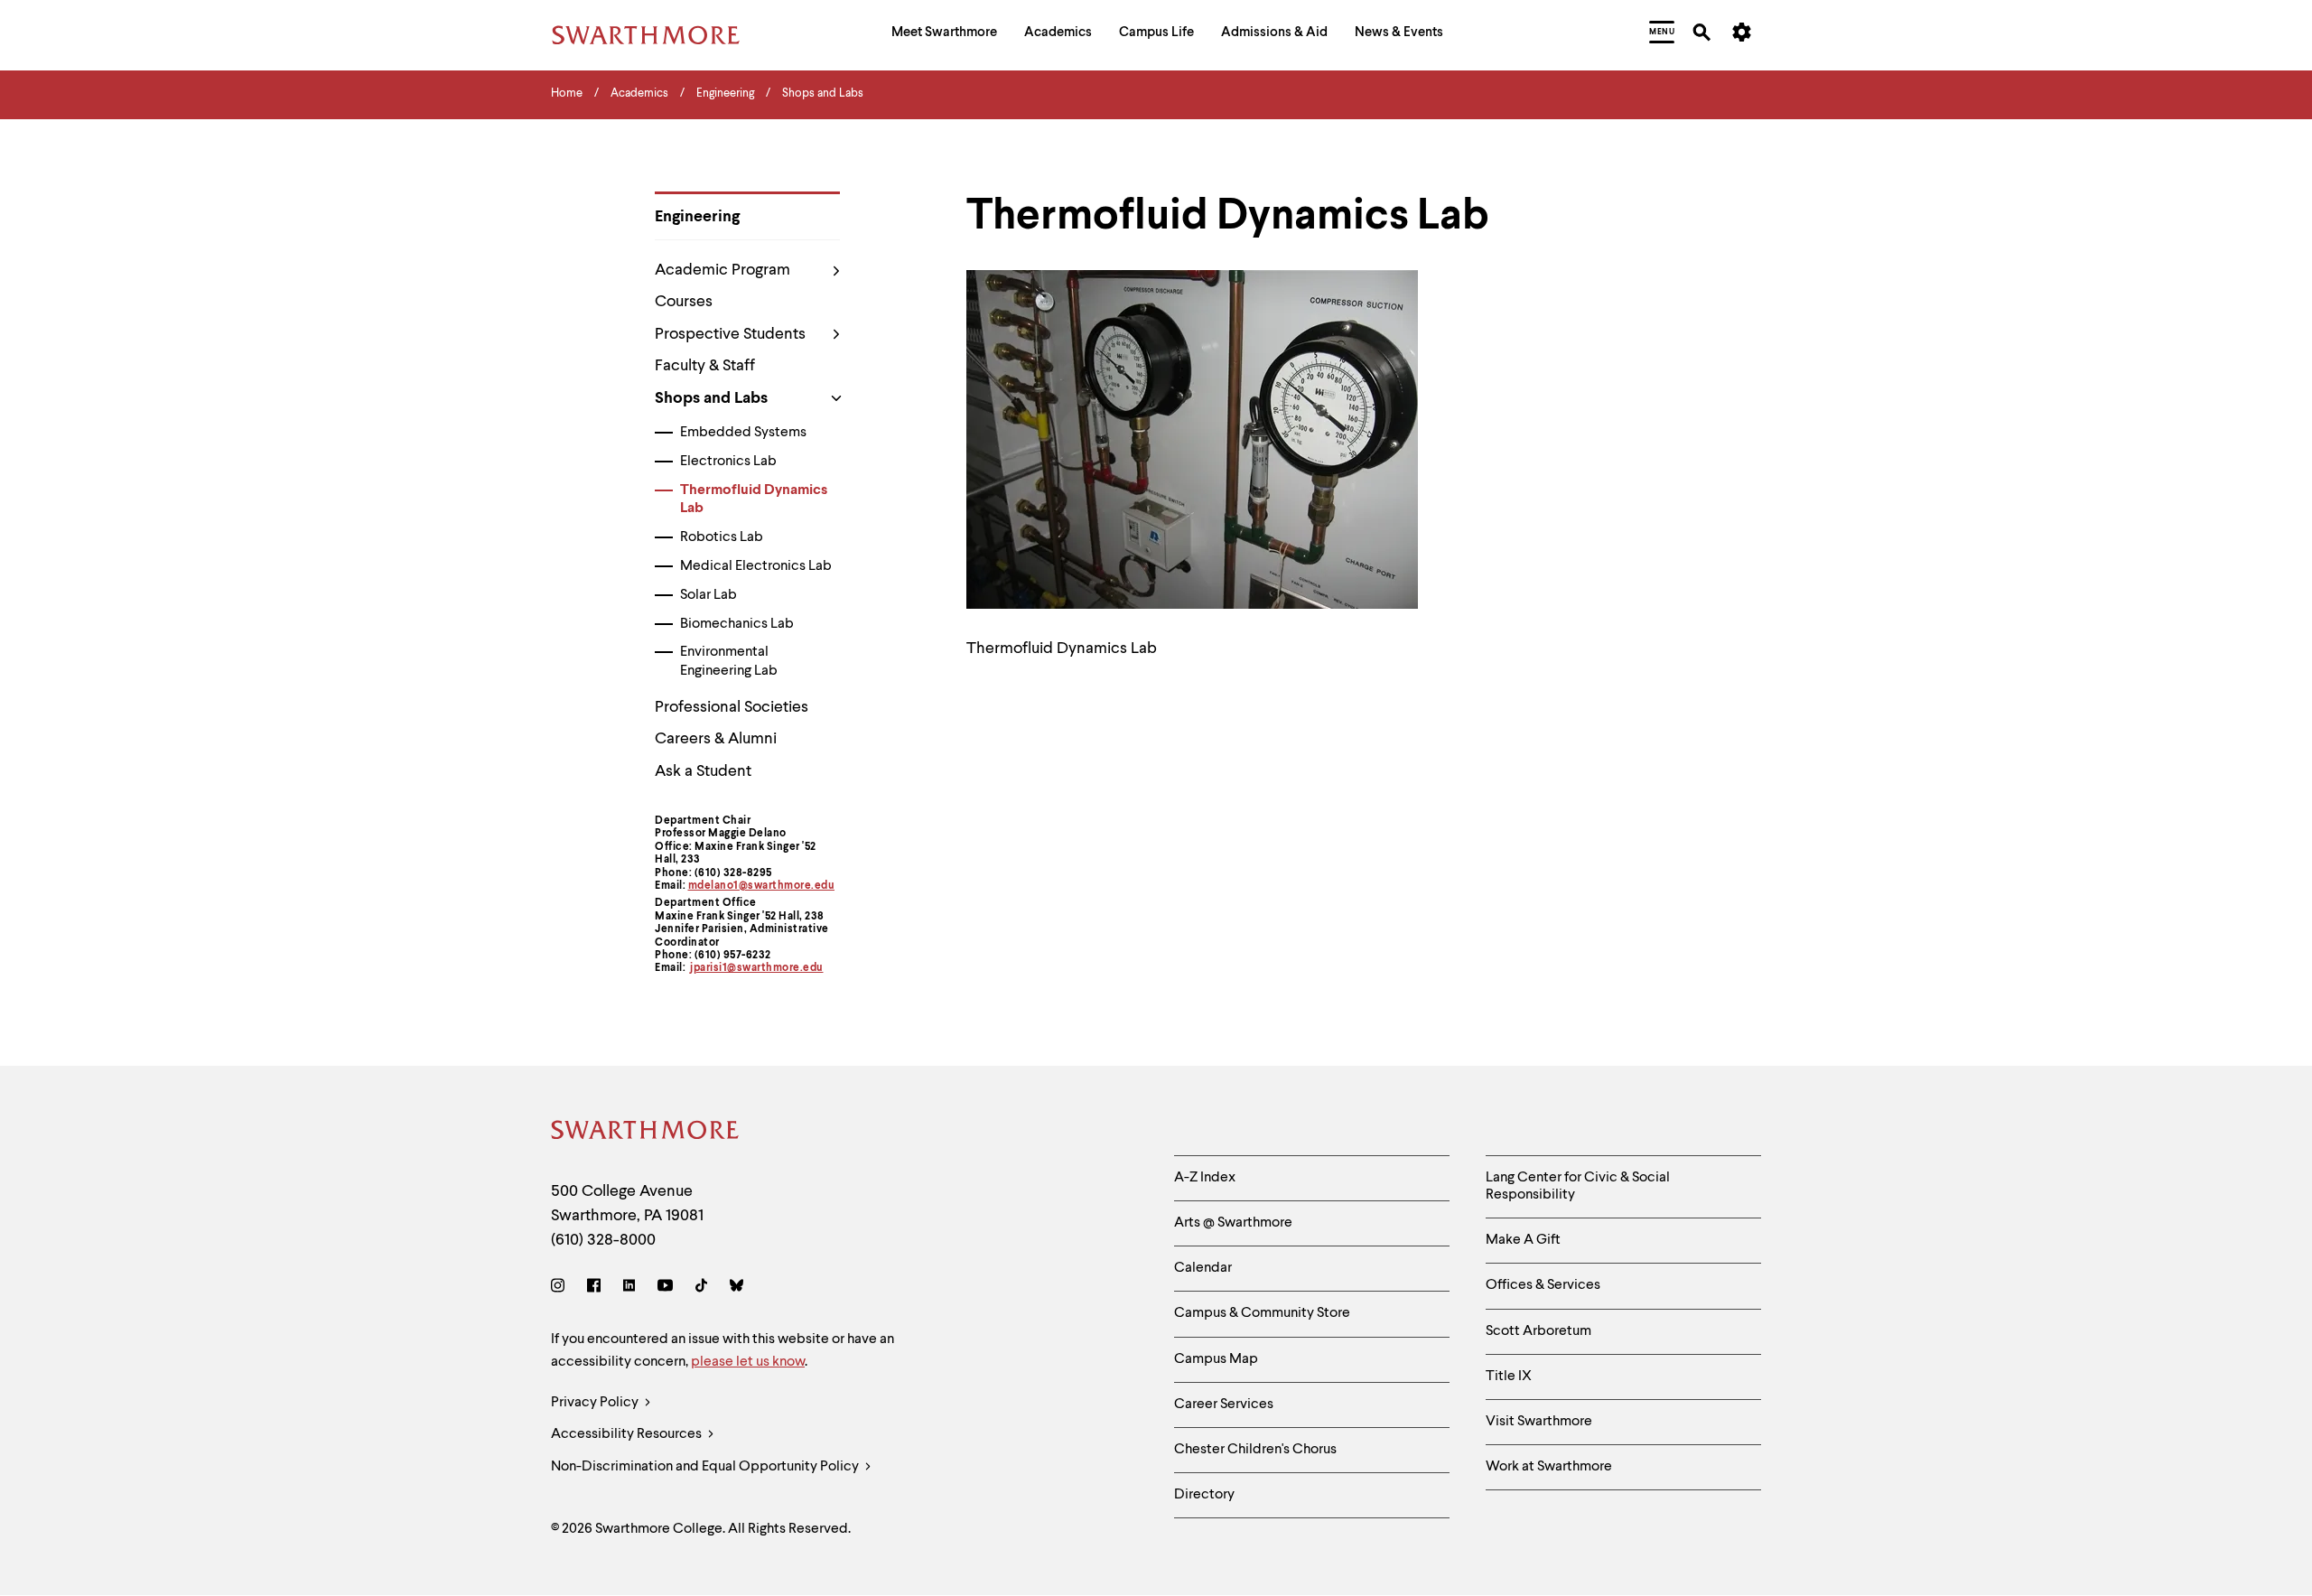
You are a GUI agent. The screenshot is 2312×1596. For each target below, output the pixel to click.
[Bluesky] (736, 1288)
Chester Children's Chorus (1255, 1450)
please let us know (748, 1362)
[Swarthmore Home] (646, 1133)
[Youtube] (665, 1288)
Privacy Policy (596, 1403)
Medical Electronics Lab (756, 566)
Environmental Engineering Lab (729, 662)
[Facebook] (594, 1288)
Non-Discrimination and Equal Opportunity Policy (706, 1467)
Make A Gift (1523, 1240)
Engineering (697, 217)
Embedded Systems (743, 433)
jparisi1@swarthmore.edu (757, 968)
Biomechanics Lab (737, 624)
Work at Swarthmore (1549, 1467)
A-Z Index (1205, 1178)
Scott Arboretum (1538, 1331)
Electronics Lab (728, 462)
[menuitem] (944, 35)
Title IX (1509, 1377)
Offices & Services (1543, 1285)
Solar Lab (709, 595)
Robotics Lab (722, 537)
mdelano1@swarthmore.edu (762, 886)
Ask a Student (703, 771)
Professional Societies (732, 707)
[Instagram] (561, 1288)
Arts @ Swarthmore (1233, 1223)
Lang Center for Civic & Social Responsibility (1578, 1186)
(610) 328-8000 (603, 1240)
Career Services (1224, 1405)
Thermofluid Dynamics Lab (754, 500)
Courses (684, 302)
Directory (1204, 1495)
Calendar (1203, 1268)
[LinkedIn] (629, 1288)
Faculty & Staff (705, 366)
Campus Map (1216, 1359)
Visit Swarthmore (1539, 1422)
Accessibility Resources (628, 1434)
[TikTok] (701, 1288)
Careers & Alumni (716, 739)
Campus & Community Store (1262, 1313)
